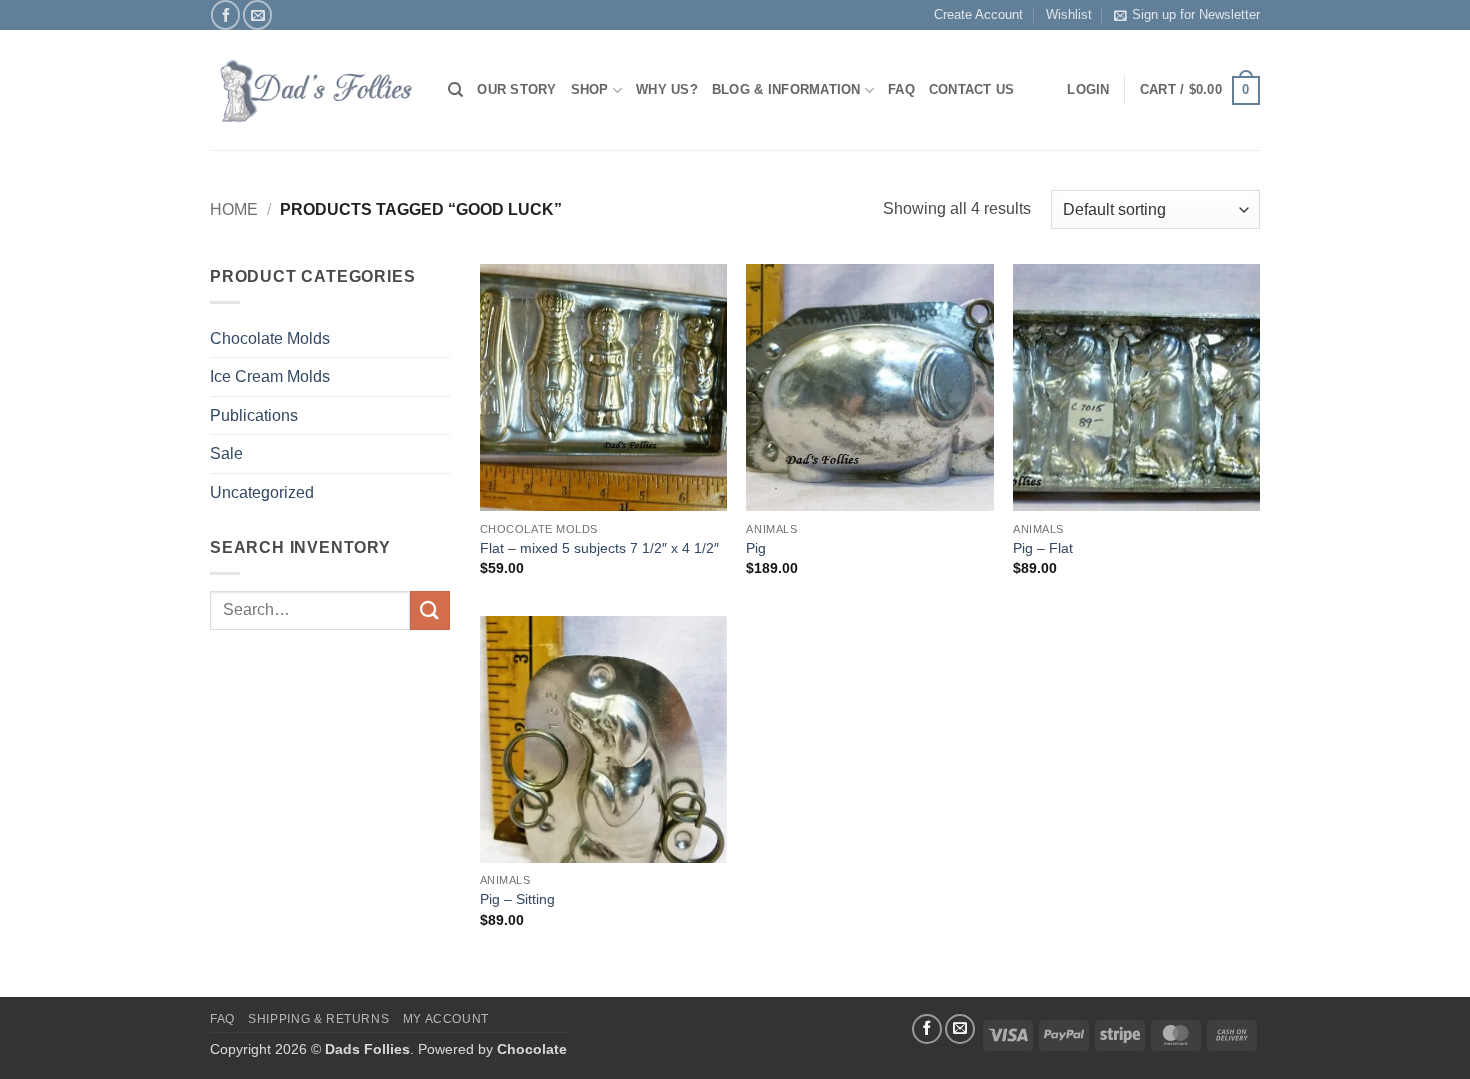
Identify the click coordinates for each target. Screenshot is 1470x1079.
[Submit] (430, 610)
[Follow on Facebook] (225, 14)
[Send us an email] (257, 14)
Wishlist (1069, 14)
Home (234, 209)
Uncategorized (262, 492)
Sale (226, 453)
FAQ (901, 89)
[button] (1200, 91)
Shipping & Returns (318, 1019)
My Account (446, 1019)
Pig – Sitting (517, 899)
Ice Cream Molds (270, 376)
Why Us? (667, 89)
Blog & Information (786, 89)
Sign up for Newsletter (1196, 14)
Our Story (516, 89)
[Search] (455, 90)
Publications (254, 415)
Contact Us (972, 89)
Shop (590, 89)
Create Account (978, 14)
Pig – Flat (1043, 548)
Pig (756, 548)
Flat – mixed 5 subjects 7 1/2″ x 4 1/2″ (599, 548)
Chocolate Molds (270, 338)
